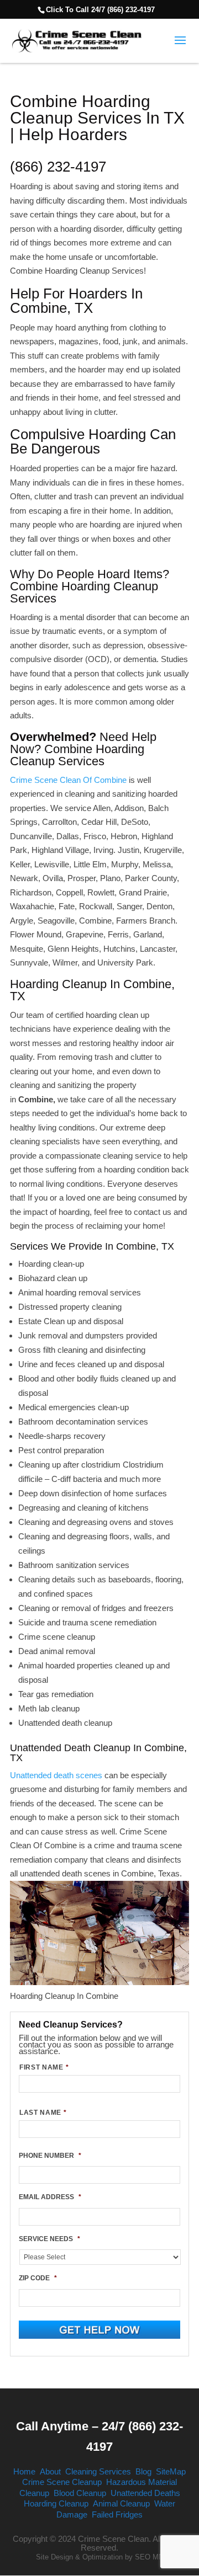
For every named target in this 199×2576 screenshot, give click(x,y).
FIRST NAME (44, 2067)
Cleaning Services (98, 2471)
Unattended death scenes (56, 1775)
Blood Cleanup (80, 2493)
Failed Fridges (117, 2514)
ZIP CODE (38, 2278)
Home (24, 2471)
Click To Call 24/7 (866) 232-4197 (100, 10)
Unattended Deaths (145, 2493)
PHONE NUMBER (50, 2156)
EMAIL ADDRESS (50, 2197)
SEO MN (149, 2557)
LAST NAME (43, 2113)
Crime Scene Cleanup (62, 2482)
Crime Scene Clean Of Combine (68, 780)
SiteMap (171, 2471)
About (50, 2471)
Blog (143, 2471)
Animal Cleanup (121, 2503)
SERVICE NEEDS (49, 2239)
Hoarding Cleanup (56, 2503)
